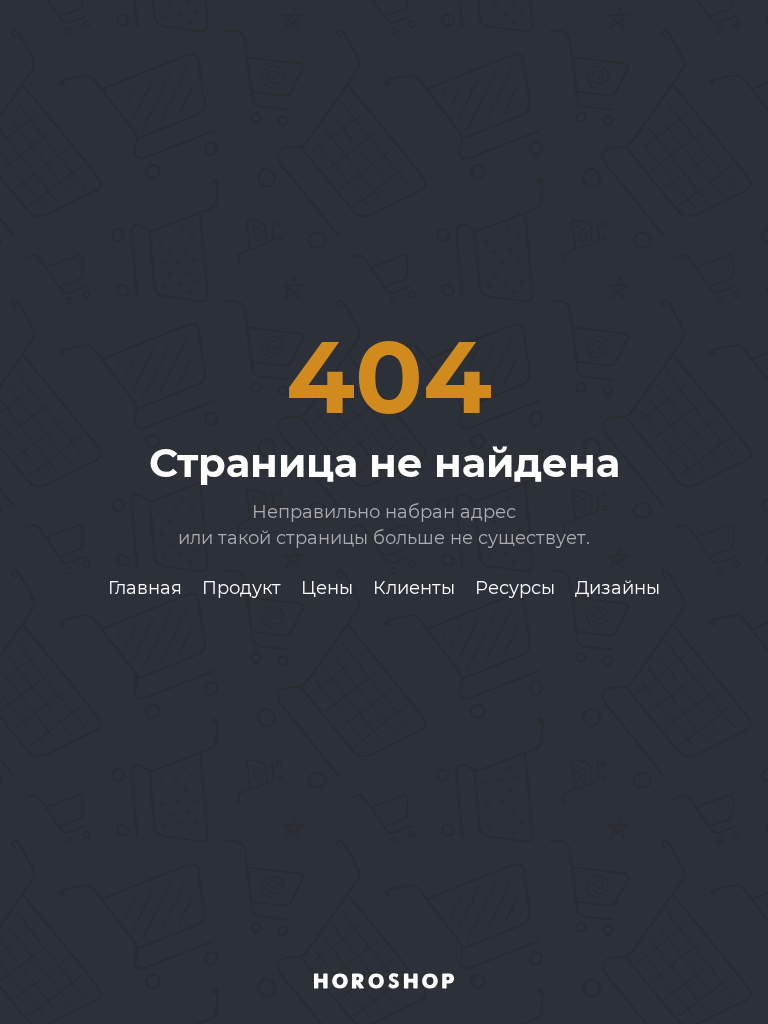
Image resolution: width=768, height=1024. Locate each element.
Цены (327, 588)
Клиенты (414, 588)
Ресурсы (515, 588)
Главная (145, 588)
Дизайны (617, 588)
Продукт (241, 588)
